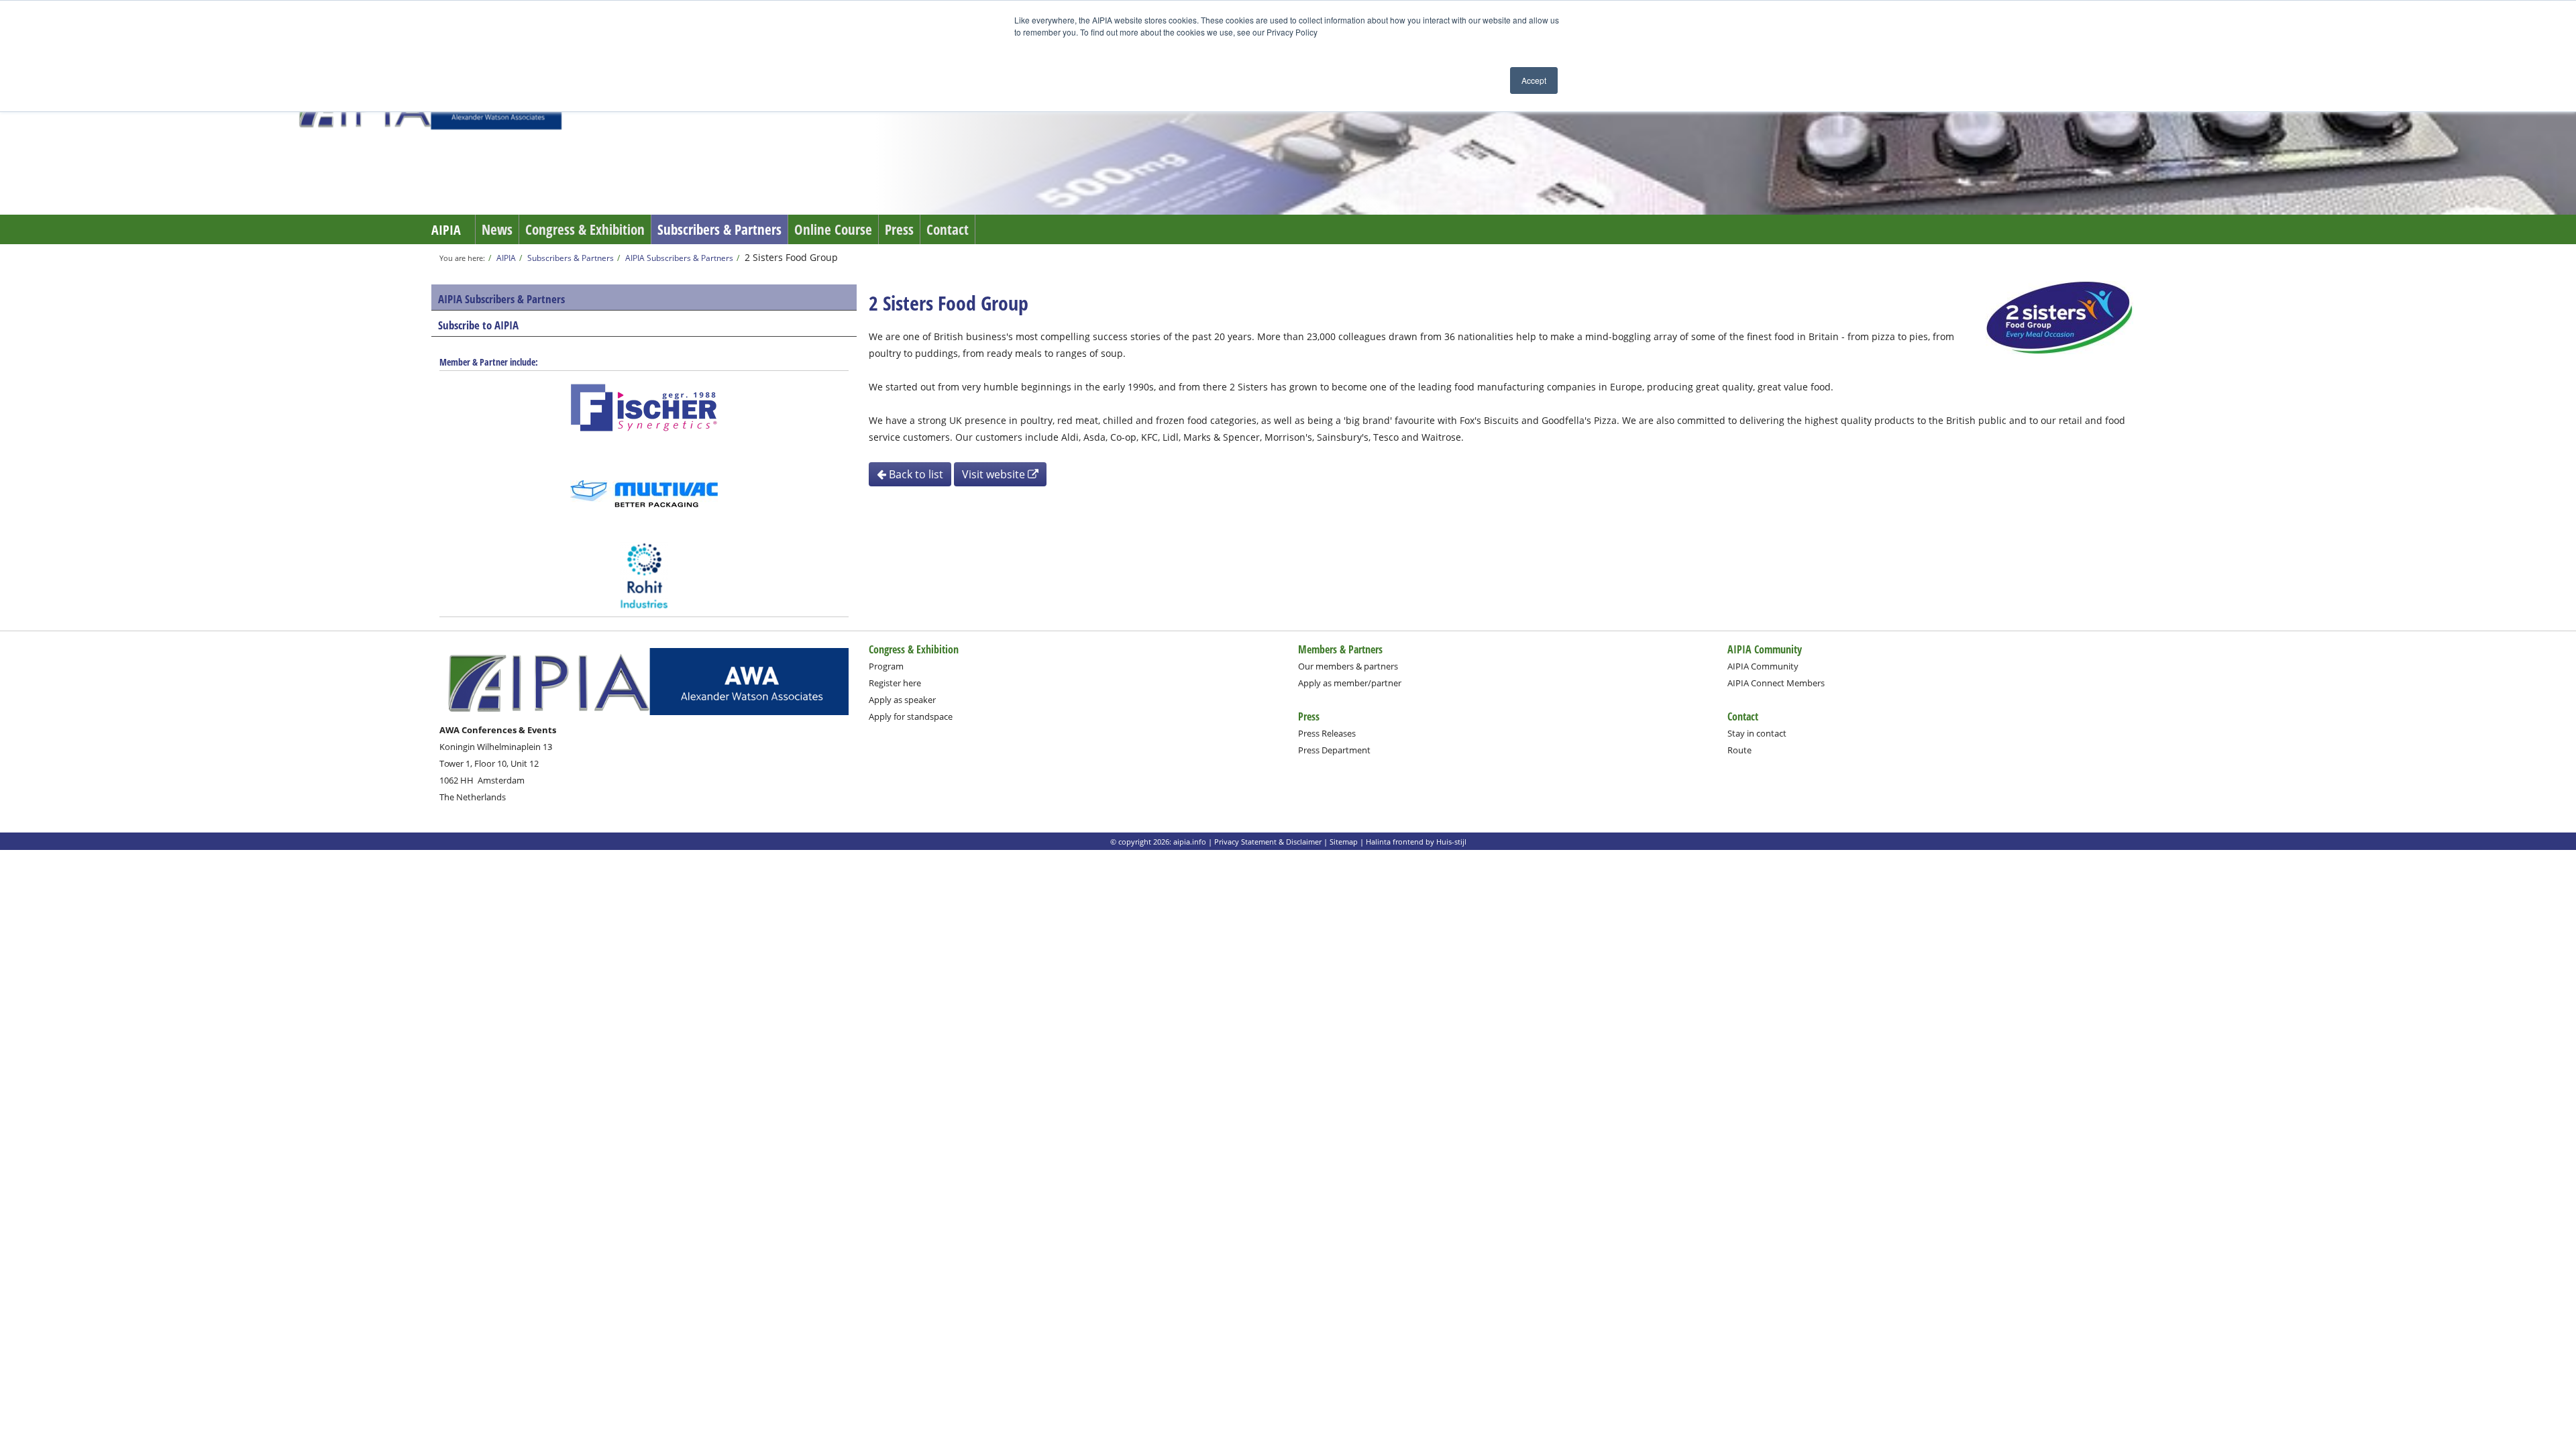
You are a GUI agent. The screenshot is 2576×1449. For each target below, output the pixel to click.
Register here (895, 683)
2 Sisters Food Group (791, 257)
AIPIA (446, 230)
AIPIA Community (1763, 666)
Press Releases (1327, 733)
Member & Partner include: (489, 362)
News (497, 229)
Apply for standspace (911, 716)
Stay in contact (1757, 733)
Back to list (915, 474)
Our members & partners (1348, 666)
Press (899, 229)
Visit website (995, 474)
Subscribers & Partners (719, 229)
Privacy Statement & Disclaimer (1268, 842)
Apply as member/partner (1350, 683)
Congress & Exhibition (585, 229)
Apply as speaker (902, 700)
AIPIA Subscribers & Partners (679, 258)
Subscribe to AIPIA (478, 325)
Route (1739, 750)
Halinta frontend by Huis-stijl (1416, 842)
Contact (948, 229)
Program (886, 666)
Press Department (1334, 750)
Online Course (833, 229)
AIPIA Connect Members (1776, 683)
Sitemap (1344, 842)
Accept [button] (1534, 80)
